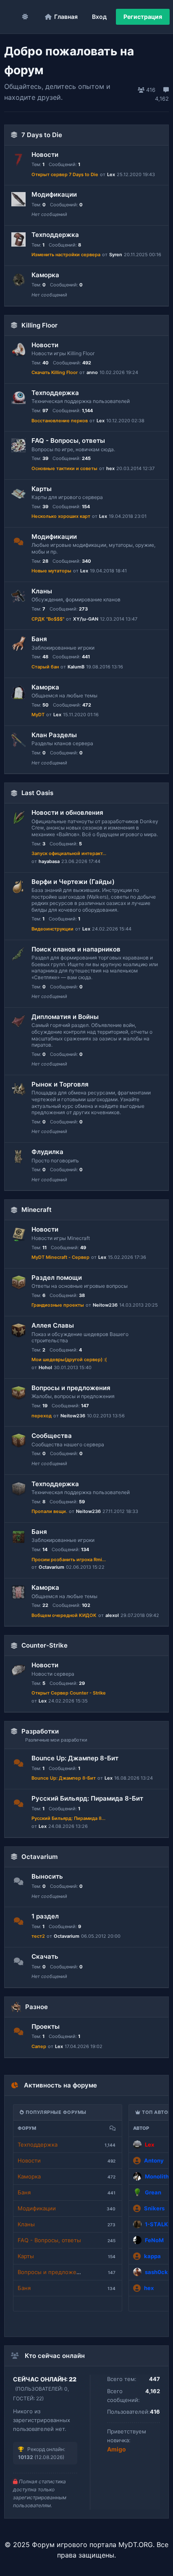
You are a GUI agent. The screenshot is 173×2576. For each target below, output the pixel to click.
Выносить (47, 1876)
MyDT (38, 715)
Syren (116, 255)
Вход (99, 17)
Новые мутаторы (51, 571)
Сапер (39, 2046)
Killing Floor (39, 325)
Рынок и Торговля (60, 1084)
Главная (66, 17)
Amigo (117, 2449)
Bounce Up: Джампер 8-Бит (75, 1758)
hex (110, 468)
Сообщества (52, 1436)
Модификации (54, 194)
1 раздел (45, 1916)
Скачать (45, 1956)
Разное (37, 2007)
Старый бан (45, 667)
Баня (39, 639)
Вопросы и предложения (71, 1388)
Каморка (45, 275)
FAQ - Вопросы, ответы (68, 441)
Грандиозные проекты (58, 1305)
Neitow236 (105, 1305)
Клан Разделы (54, 735)
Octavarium (51, 1567)
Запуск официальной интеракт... (69, 853)
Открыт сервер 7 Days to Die (65, 174)
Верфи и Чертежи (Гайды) (73, 882)
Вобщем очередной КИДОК (64, 1615)
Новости (45, 155)
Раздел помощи (57, 1278)
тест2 (38, 1936)
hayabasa (49, 861)
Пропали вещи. (49, 1511)
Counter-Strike (45, 1645)
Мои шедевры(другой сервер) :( (69, 1359)
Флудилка (47, 1152)
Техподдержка (55, 235)
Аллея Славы (53, 1325)
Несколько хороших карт (61, 516)
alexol (112, 1615)
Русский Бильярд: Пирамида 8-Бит (87, 1798)
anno (92, 372)
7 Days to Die (42, 135)
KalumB (76, 667)
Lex (111, 174)
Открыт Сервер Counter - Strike (69, 1693)
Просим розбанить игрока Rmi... (69, 1560)
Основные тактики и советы (64, 468)
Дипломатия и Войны (65, 1017)
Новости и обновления (67, 812)
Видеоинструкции (52, 929)
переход (42, 1416)
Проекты (46, 2026)
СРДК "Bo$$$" (48, 619)
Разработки (40, 1731)
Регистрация (143, 17)
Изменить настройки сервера (66, 255)
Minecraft (37, 1210)
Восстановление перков (60, 421)
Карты (42, 489)
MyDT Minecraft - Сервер (60, 1257)
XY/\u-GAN (86, 619)
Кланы (42, 591)
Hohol (45, 1367)
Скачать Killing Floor (55, 372)
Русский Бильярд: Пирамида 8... (68, 1818)
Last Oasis (37, 793)
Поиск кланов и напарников (76, 949)
